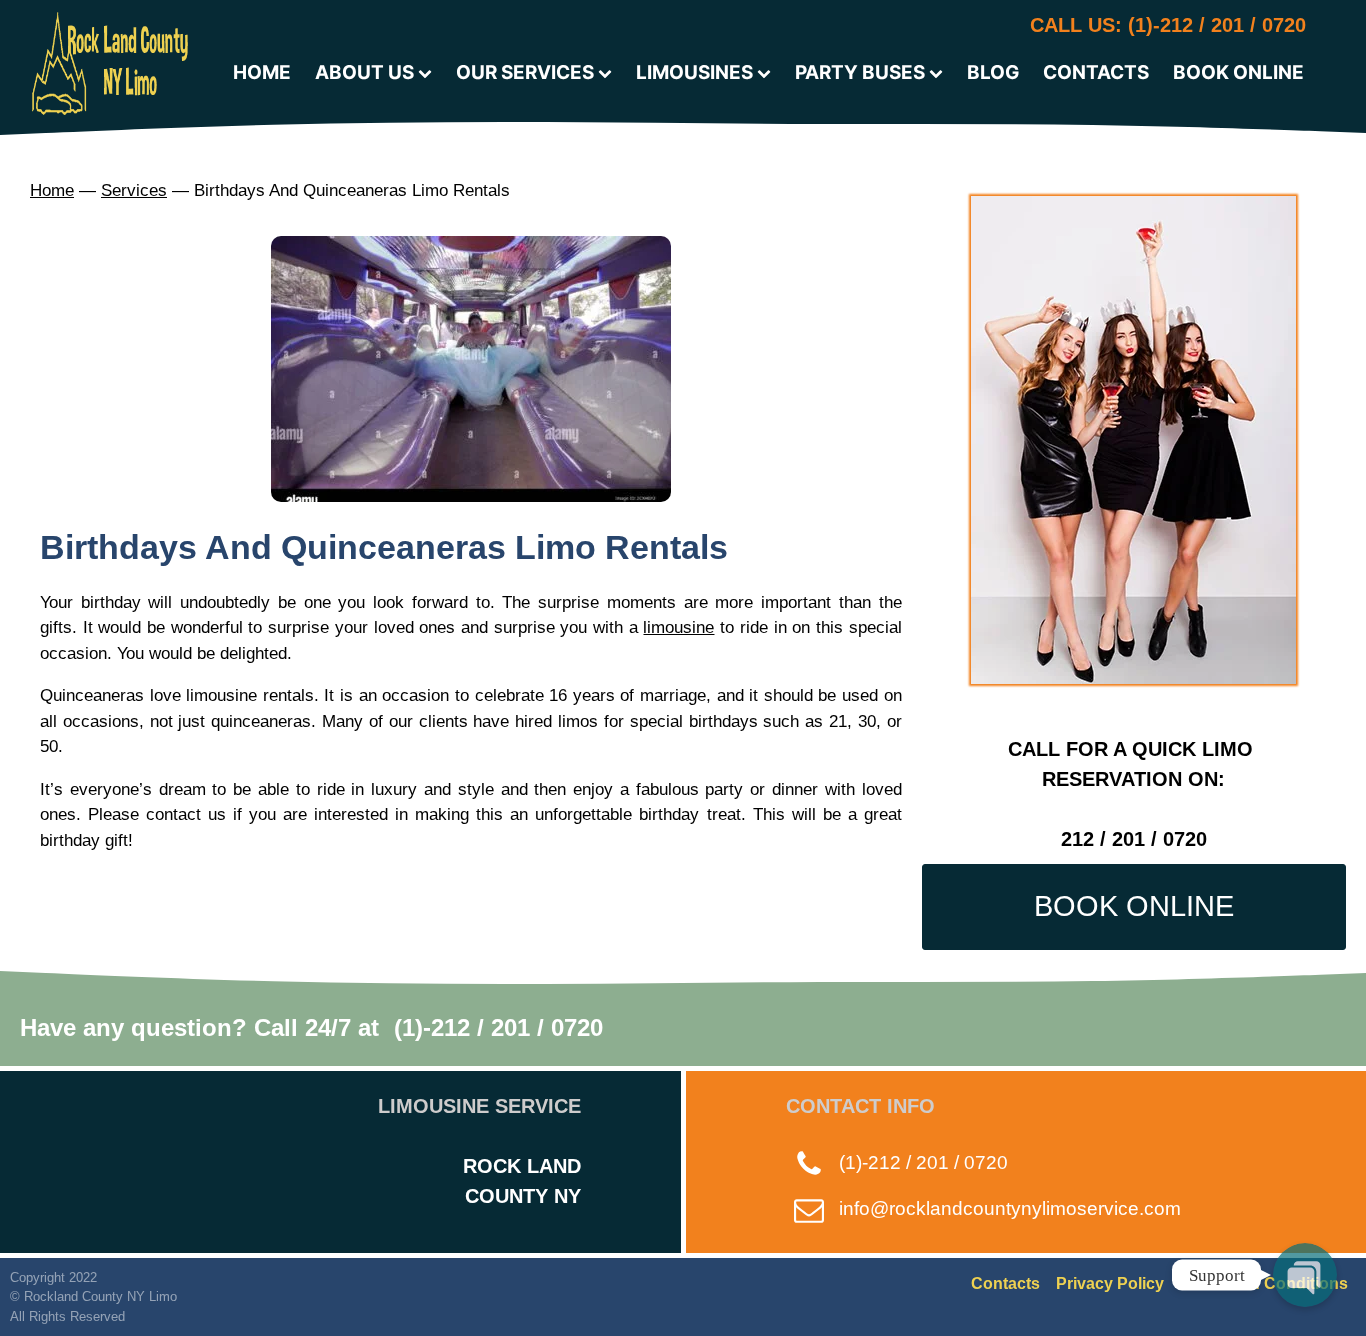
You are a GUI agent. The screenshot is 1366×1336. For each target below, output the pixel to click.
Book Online (1238, 72)
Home (52, 190)
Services (134, 190)
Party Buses (860, 72)
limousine (678, 627)
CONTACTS (1096, 72)
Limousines (694, 72)
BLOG (993, 72)
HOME (262, 72)
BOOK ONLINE (1134, 906)
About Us (364, 72)
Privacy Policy (1110, 1283)
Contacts (1005, 1283)
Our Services (525, 72)
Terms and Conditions (1264, 1283)
